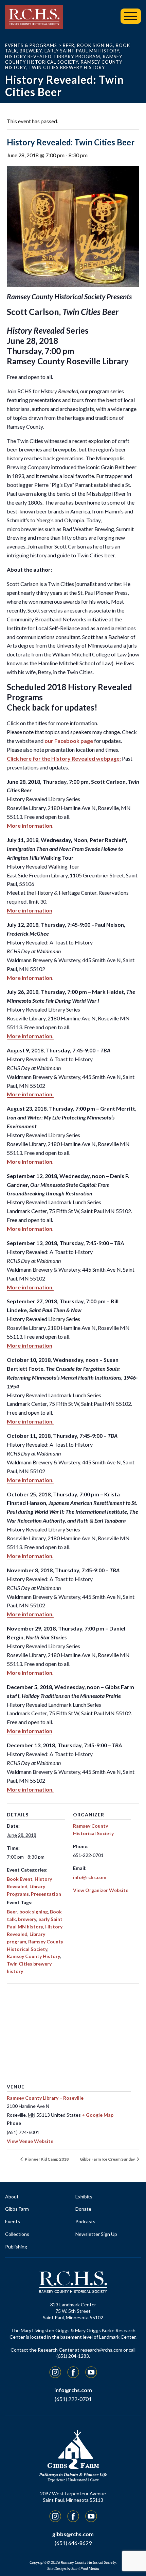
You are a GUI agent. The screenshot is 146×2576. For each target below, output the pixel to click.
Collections (17, 2234)
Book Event (20, 1879)
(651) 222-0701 (73, 2399)
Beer (12, 1912)
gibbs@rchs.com (73, 2534)
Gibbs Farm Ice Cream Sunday (108, 2159)
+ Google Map (98, 2115)
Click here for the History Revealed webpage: (64, 758)
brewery (27, 1919)
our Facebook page (69, 741)
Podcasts (85, 2221)
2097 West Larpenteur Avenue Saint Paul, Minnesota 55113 (73, 2497)
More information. (30, 825)
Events (13, 2221)
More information (30, 910)
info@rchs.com (90, 1877)
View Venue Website (30, 2141)
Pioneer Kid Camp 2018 (46, 2159)
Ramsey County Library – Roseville (45, 2098)
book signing (34, 1912)
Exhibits (84, 2197)
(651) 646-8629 (73, 2543)
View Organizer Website (101, 1890)
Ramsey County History (33, 1956)
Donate (83, 2209)
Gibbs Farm (17, 2209)
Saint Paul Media (85, 2568)
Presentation (46, 1894)
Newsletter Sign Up (96, 2234)
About (12, 2197)
